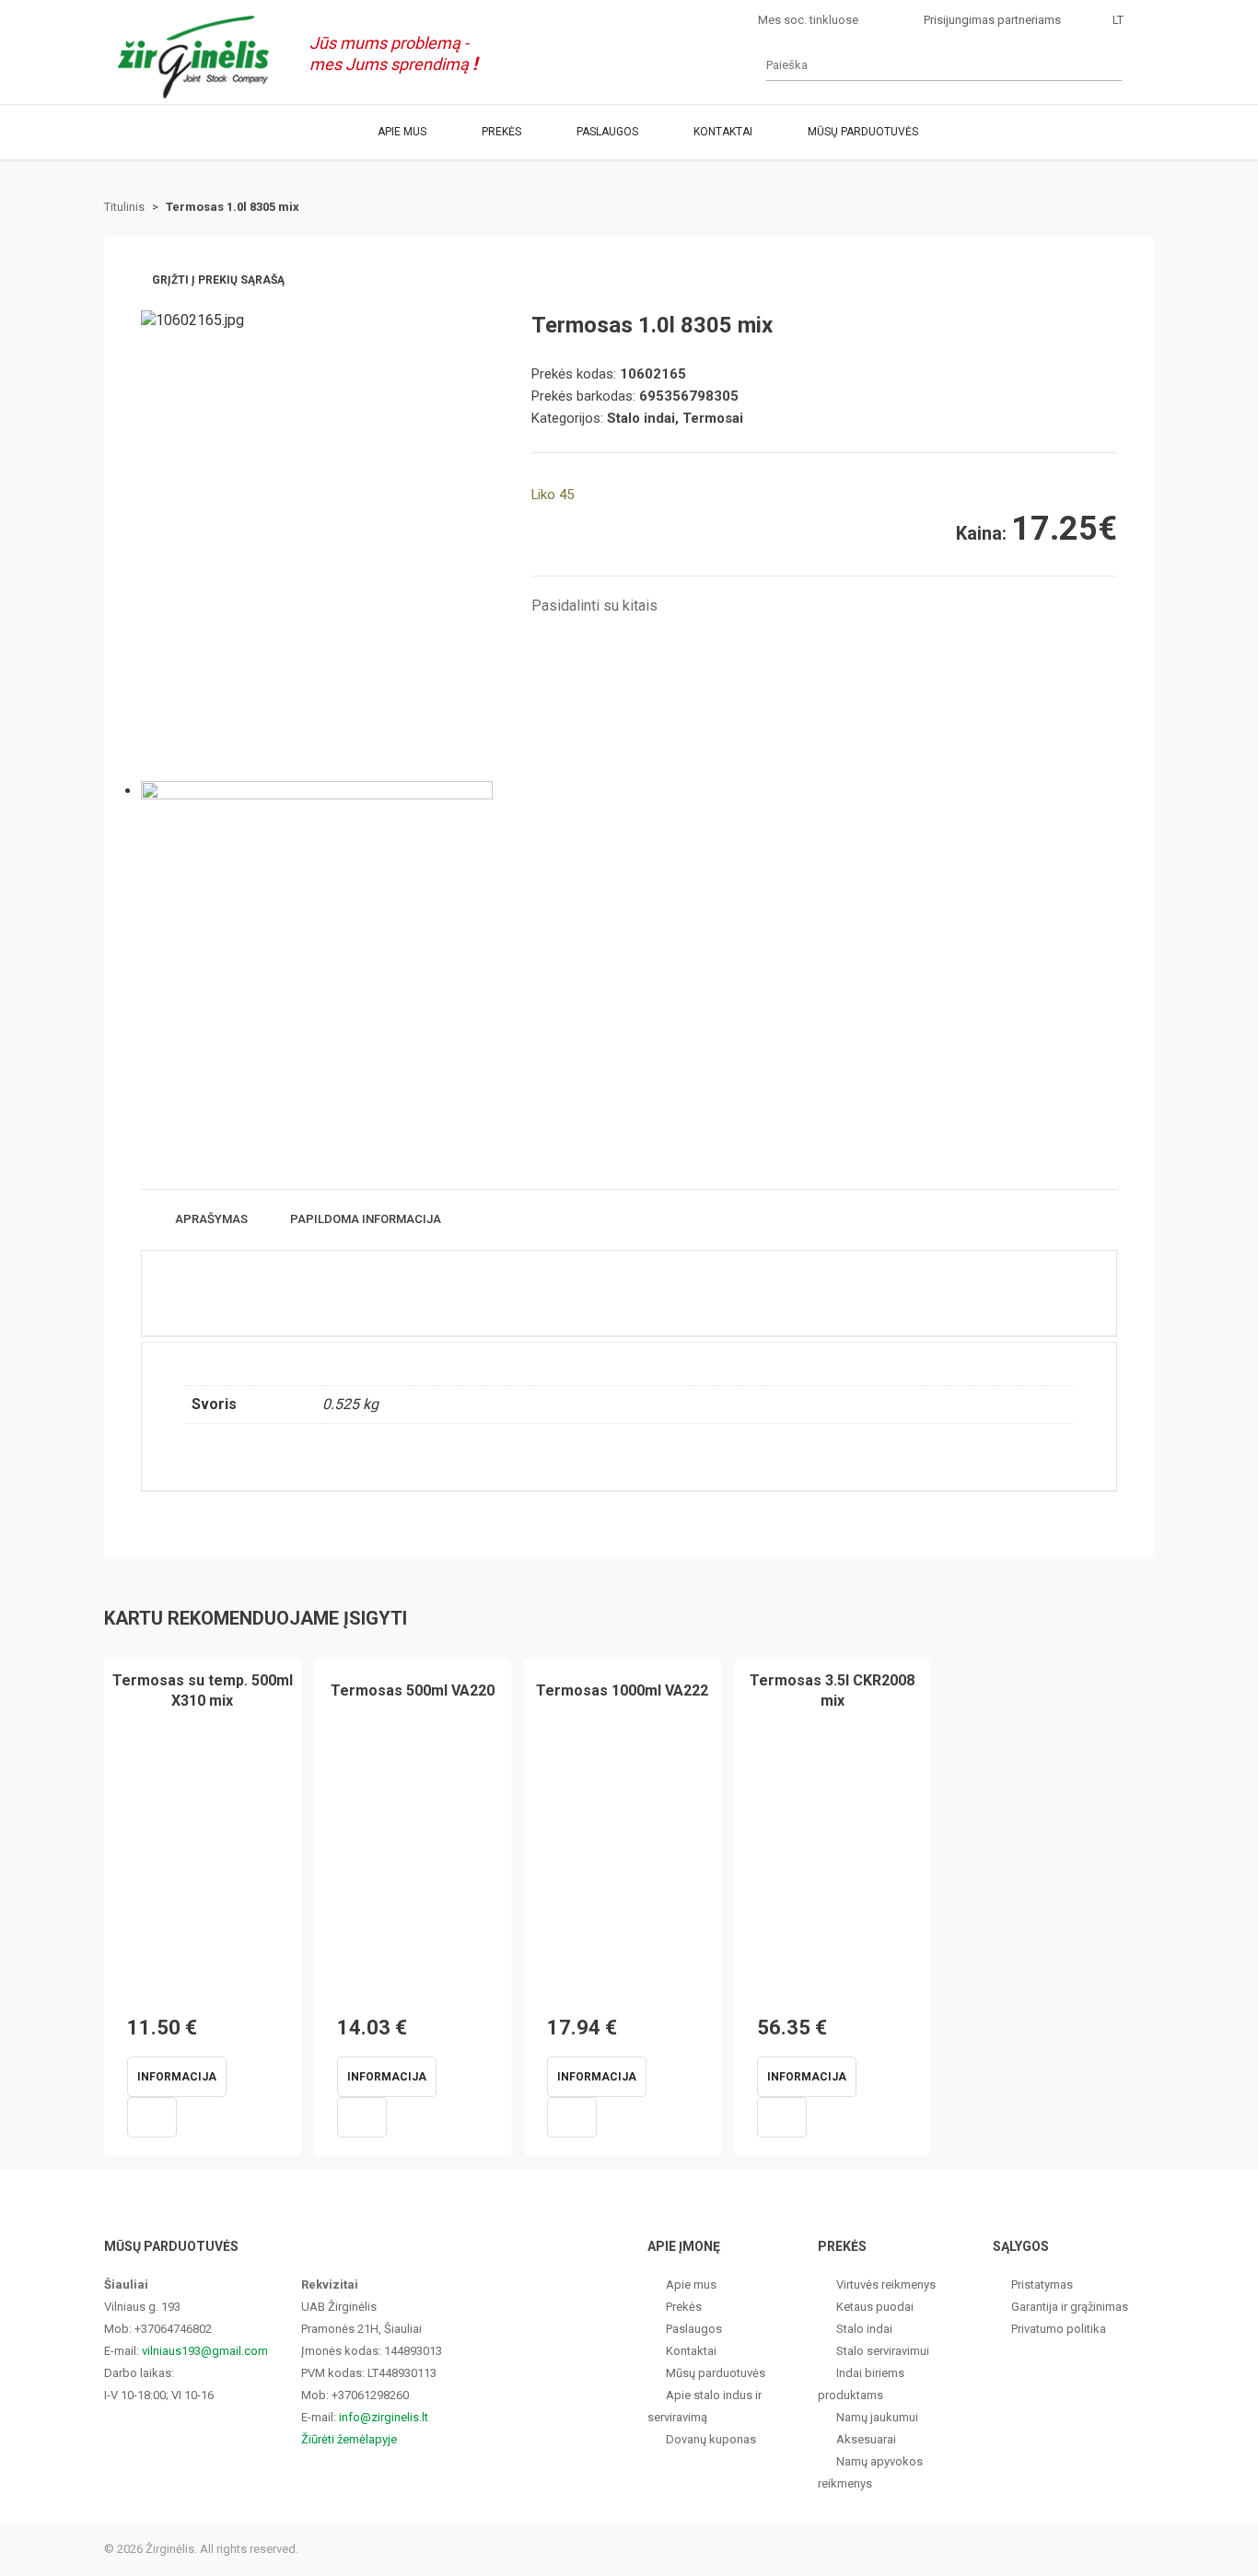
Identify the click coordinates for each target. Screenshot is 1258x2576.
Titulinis (124, 207)
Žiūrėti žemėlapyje (349, 2439)
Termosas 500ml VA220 (413, 1690)
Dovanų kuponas (711, 2439)
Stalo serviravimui (883, 2351)
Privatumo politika (1059, 2329)
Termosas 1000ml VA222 (622, 1690)
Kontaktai (723, 132)
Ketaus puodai (875, 2307)
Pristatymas (1042, 2285)
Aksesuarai (866, 2439)
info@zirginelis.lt (384, 2417)
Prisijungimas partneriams (992, 20)
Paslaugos (607, 132)
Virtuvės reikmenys (886, 2285)
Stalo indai (864, 2329)
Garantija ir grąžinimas (1070, 2307)
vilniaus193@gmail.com (205, 2351)
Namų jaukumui (877, 2417)
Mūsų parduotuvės (863, 132)
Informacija (177, 2077)
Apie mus (402, 132)
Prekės (501, 132)
